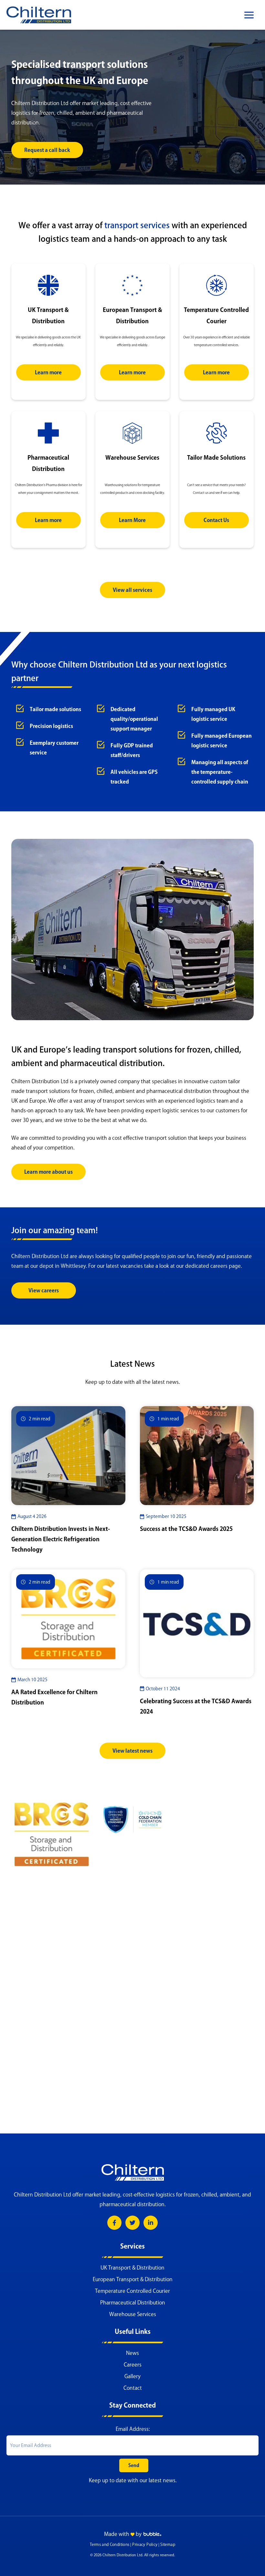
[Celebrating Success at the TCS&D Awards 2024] (197, 1623)
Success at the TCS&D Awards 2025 (186, 1529)
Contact (133, 2388)
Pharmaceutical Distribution (133, 2303)
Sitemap (168, 2544)
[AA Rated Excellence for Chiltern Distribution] (68, 1618)
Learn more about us (48, 1172)
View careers (44, 1290)
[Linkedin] (151, 2223)
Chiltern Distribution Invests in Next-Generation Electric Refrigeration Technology (61, 1539)
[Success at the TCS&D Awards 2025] (197, 1455)
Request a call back (47, 150)
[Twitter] (132, 2223)
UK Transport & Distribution (132, 2268)
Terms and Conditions (110, 2544)
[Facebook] (114, 2223)
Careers (133, 2365)
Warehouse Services (133, 2314)
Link (48, 267)
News (132, 2353)
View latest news (132, 1751)
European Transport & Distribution (133, 2279)
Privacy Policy (145, 2544)
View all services (132, 590)
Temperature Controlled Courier (132, 2291)
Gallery (132, 2376)
